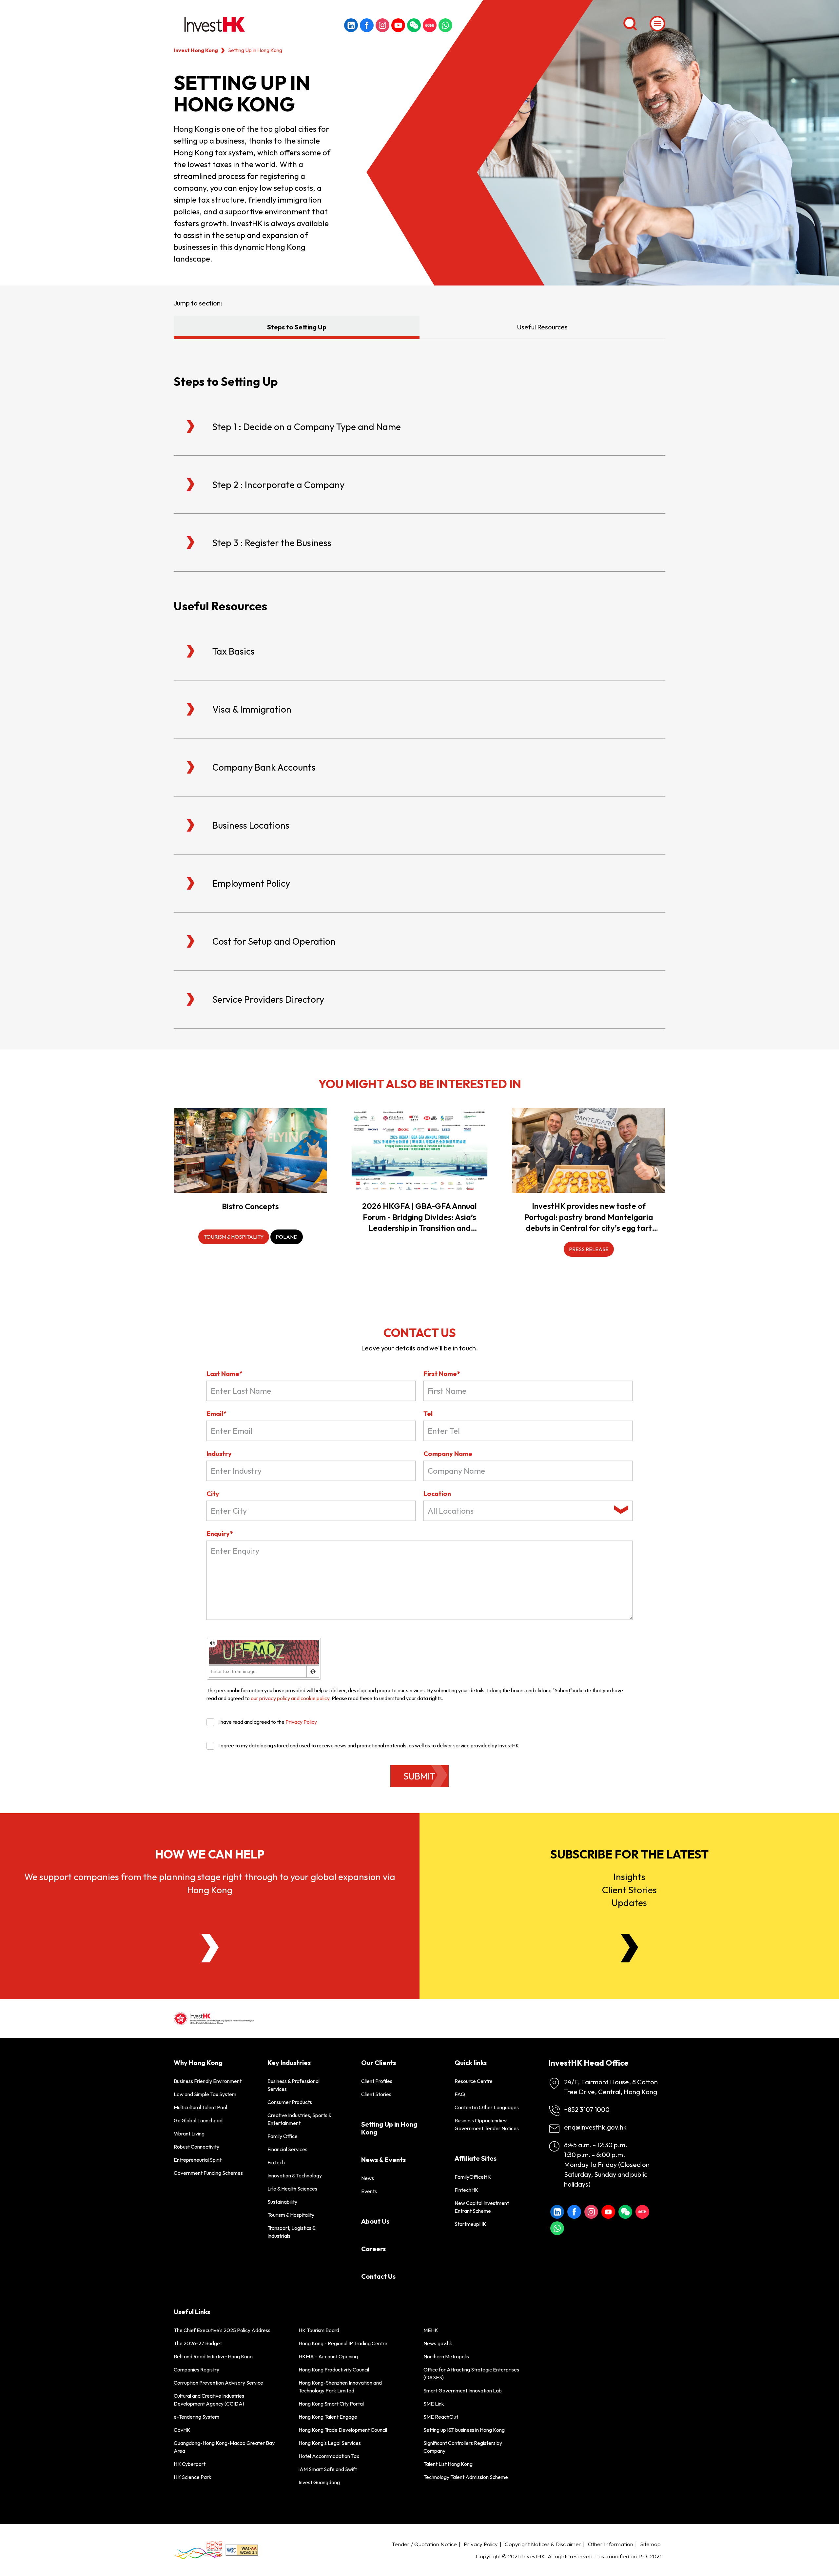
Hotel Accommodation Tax (329, 2456)
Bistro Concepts (250, 1206)
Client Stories (376, 2094)
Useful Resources (542, 327)
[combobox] (528, 1511)
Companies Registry (196, 2370)
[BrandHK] (198, 2550)
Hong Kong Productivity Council (334, 2370)
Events (369, 2191)
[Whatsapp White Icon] (445, 25)
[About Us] (210, 1948)
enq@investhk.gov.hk (595, 2127)
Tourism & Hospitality (291, 2215)
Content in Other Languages (487, 2107)
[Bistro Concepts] (250, 1150)
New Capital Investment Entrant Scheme (482, 2207)
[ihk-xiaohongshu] (430, 25)
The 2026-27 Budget (198, 2343)
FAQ (460, 2094)
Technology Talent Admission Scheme (466, 2477)
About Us (375, 2221)
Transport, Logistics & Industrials (291, 2232)
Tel (428, 1414)
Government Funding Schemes (208, 2173)
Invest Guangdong (319, 2482)
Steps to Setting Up (297, 327)
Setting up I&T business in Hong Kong (464, 2430)
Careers (373, 2249)
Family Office (283, 2136)
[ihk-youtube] (398, 25)
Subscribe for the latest (629, 1854)
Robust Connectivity (196, 2147)
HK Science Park (193, 2477)
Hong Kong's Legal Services (330, 2443)
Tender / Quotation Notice (424, 2544)
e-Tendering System (196, 2417)
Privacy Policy (301, 1722)
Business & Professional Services (293, 2085)
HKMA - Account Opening (328, 2356)
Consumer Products (290, 2102)
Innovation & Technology (295, 2175)
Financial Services (287, 2149)
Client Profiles (377, 2081)
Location (437, 1494)
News (368, 2178)
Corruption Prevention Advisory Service (218, 2383)
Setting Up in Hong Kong (389, 2128)
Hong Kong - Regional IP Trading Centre (343, 2343)
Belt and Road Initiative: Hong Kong (213, 2356)
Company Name (448, 1454)
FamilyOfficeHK (473, 2177)
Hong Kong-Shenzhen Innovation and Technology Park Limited (340, 2387)
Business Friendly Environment (208, 2081)
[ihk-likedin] (351, 25)
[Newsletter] (629, 1948)
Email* (216, 1414)
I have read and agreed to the (268, 1722)
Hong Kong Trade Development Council (343, 2430)
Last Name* (224, 1374)
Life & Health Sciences (292, 2189)
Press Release (589, 1249)
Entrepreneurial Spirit (198, 2160)
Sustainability (282, 2202)
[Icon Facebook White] (367, 25)
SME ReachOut (441, 2417)
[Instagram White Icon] (382, 25)
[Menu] (657, 24)
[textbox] (519, 1511)
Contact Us (378, 2276)
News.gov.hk (438, 2343)
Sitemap (650, 2544)
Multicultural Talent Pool (200, 2107)
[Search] (630, 24)
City (213, 1494)
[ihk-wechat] (414, 25)
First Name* (442, 1374)
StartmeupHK (470, 2224)
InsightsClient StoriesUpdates (629, 1889)
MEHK (431, 2330)
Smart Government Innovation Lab (463, 2390)
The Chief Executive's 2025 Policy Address (222, 2330)
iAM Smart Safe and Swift (328, 2469)
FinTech (276, 2162)
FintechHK (467, 2190)
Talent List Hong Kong (448, 2464)
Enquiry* (220, 1534)
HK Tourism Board (319, 2330)
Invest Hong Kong (196, 50)
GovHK (182, 2430)
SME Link (434, 2404)
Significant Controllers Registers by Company (463, 2447)
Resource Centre (474, 2081)
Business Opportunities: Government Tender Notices (487, 2124)
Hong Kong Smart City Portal (331, 2404)
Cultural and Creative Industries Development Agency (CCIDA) (209, 2400)
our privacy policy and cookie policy (290, 1698)
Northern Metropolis (446, 2356)
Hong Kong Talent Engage (328, 2417)
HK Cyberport (190, 2464)
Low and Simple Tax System (205, 2094)
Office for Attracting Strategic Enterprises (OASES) (471, 2373)
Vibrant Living (189, 2134)
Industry (219, 1454)
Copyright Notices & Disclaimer (543, 2544)
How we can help (210, 1854)
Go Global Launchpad (198, 2120)
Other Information (611, 2544)
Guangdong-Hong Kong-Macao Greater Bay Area (224, 2447)
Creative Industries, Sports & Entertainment (299, 2119)
